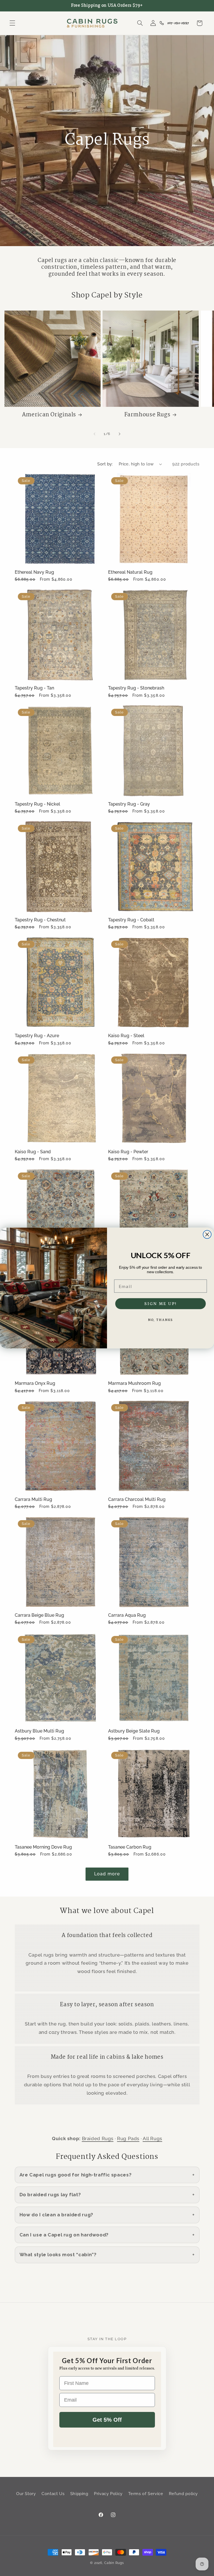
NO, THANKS (161, 1320)
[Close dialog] (207, 1234)
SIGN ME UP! (160, 1304)
